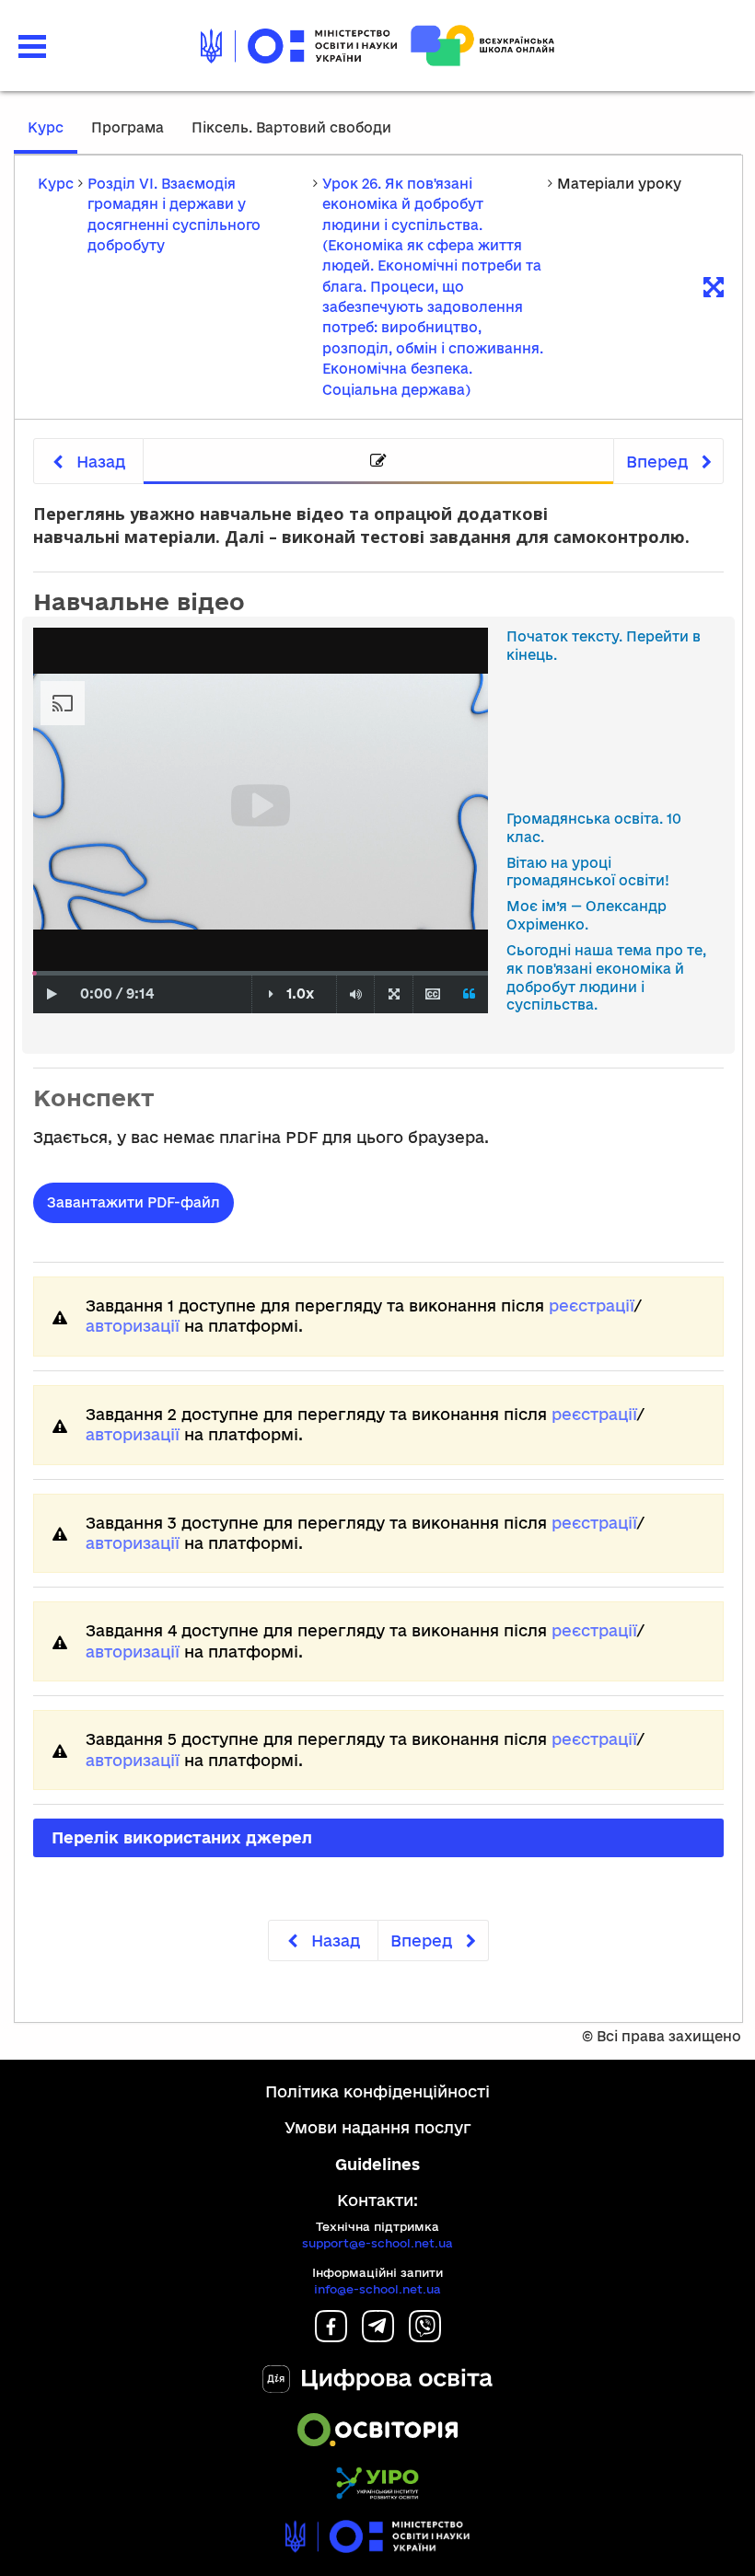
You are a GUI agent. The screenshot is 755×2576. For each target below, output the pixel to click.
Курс (46, 127)
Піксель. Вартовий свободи (291, 127)
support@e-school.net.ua (377, 2243)
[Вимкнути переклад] (470, 994)
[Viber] (425, 2336)
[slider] (35, 973)
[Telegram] (378, 2336)
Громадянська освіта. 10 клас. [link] (594, 828)
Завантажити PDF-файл (134, 1202)
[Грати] (52, 994)
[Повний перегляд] (393, 994)
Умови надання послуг (378, 2127)
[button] (32, 46)
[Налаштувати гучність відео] (356, 994)
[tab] (378, 462)
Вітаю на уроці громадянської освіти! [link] (588, 872)
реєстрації (592, 1305)
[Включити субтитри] (432, 994)
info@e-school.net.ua (377, 2289)
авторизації (133, 1326)
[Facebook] (331, 2336)
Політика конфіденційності (377, 2091)
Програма (128, 127)
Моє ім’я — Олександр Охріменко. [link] (587, 915)
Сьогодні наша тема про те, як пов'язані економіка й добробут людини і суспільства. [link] (606, 977)
